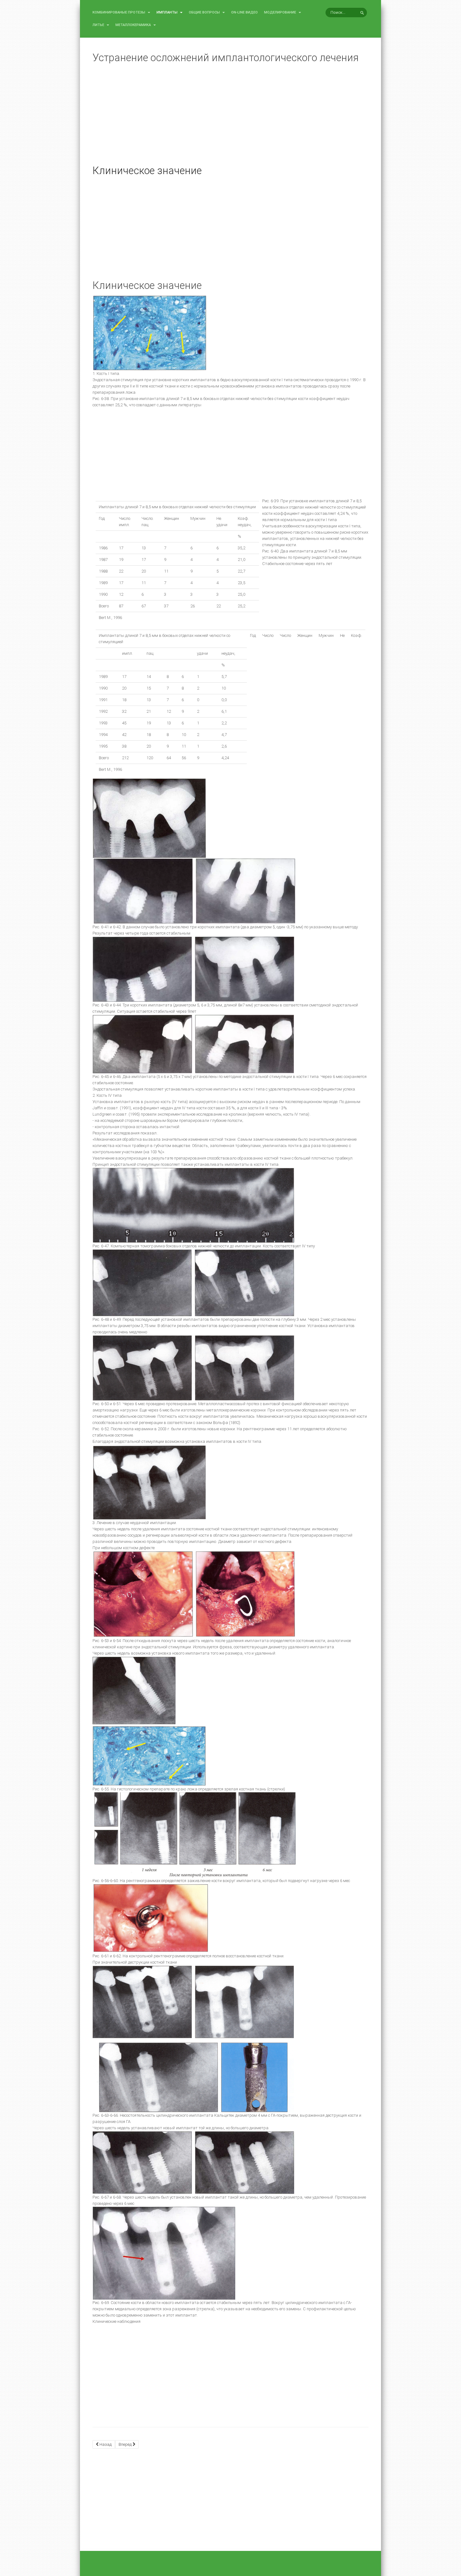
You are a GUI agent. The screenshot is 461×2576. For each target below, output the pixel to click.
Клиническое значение (147, 171)
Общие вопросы (205, 12)
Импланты (167, 12)
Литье (99, 25)
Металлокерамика (134, 25)
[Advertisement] (230, 119)
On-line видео (244, 12)
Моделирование (281, 12)
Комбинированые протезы (119, 12)
